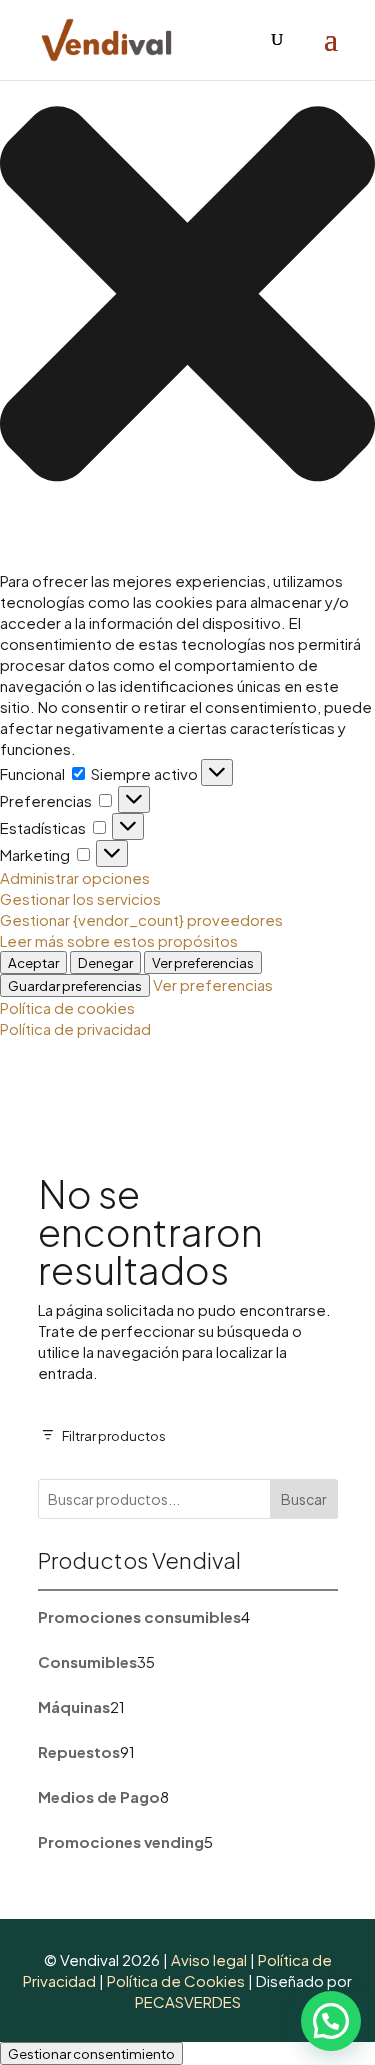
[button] (187, 295)
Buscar (304, 1499)
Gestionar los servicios (80, 898)
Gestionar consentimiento (91, 2053)
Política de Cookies (176, 1980)
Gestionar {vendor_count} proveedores (141, 919)
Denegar (105, 962)
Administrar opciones (75, 877)
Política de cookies (67, 1007)
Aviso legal (209, 1959)
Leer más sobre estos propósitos (119, 940)
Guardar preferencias (75, 985)
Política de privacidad (75, 1028)
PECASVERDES (188, 2001)
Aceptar (33, 962)
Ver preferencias (203, 962)
